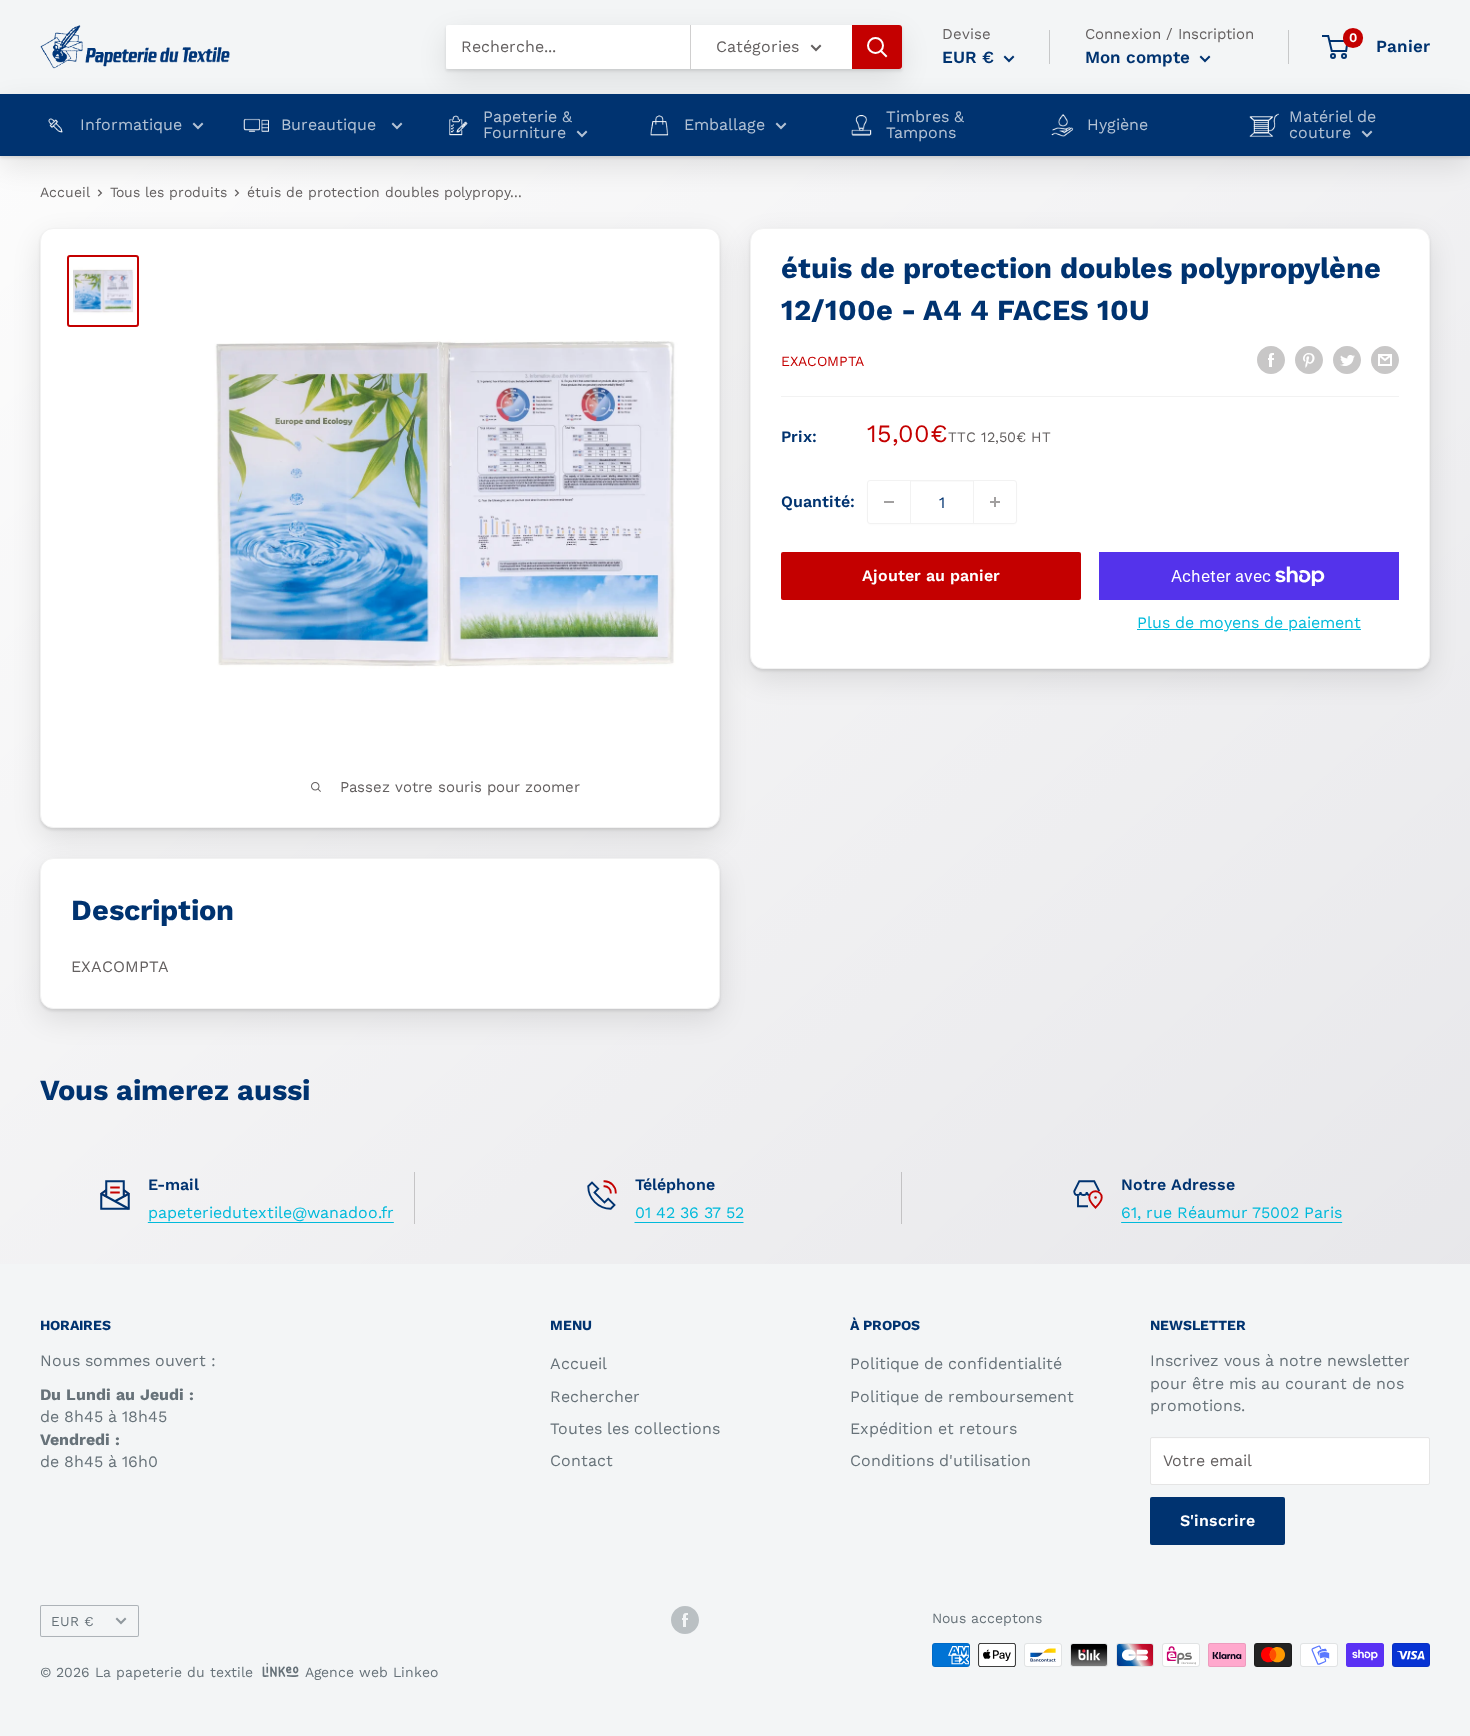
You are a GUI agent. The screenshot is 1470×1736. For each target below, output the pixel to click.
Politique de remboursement (962, 1396)
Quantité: (818, 501)
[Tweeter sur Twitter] (1347, 359)
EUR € (72, 1621)
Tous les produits (168, 192)
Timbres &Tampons (925, 125)
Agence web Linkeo (371, 1672)
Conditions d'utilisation (940, 1460)
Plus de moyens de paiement (1249, 622)
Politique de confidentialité (956, 1363)
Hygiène (1117, 125)
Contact (581, 1460)
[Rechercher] (877, 47)
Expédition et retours (933, 1428)
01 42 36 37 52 (689, 1212)
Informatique (131, 125)
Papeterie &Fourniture (527, 125)
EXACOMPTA (822, 361)
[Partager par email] (1385, 359)
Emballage (724, 125)
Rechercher (595, 1396)
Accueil (65, 192)
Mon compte (1140, 57)
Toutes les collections (635, 1428)
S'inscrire (1217, 1520)
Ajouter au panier (931, 575)
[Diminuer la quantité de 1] (889, 502)
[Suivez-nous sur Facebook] (685, 1619)
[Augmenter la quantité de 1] (995, 502)
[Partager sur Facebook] (1271, 359)
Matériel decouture (1332, 125)
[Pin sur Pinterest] (1309, 359)
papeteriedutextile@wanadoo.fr (271, 1212)
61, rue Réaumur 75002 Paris (1231, 1212)
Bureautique (331, 125)
